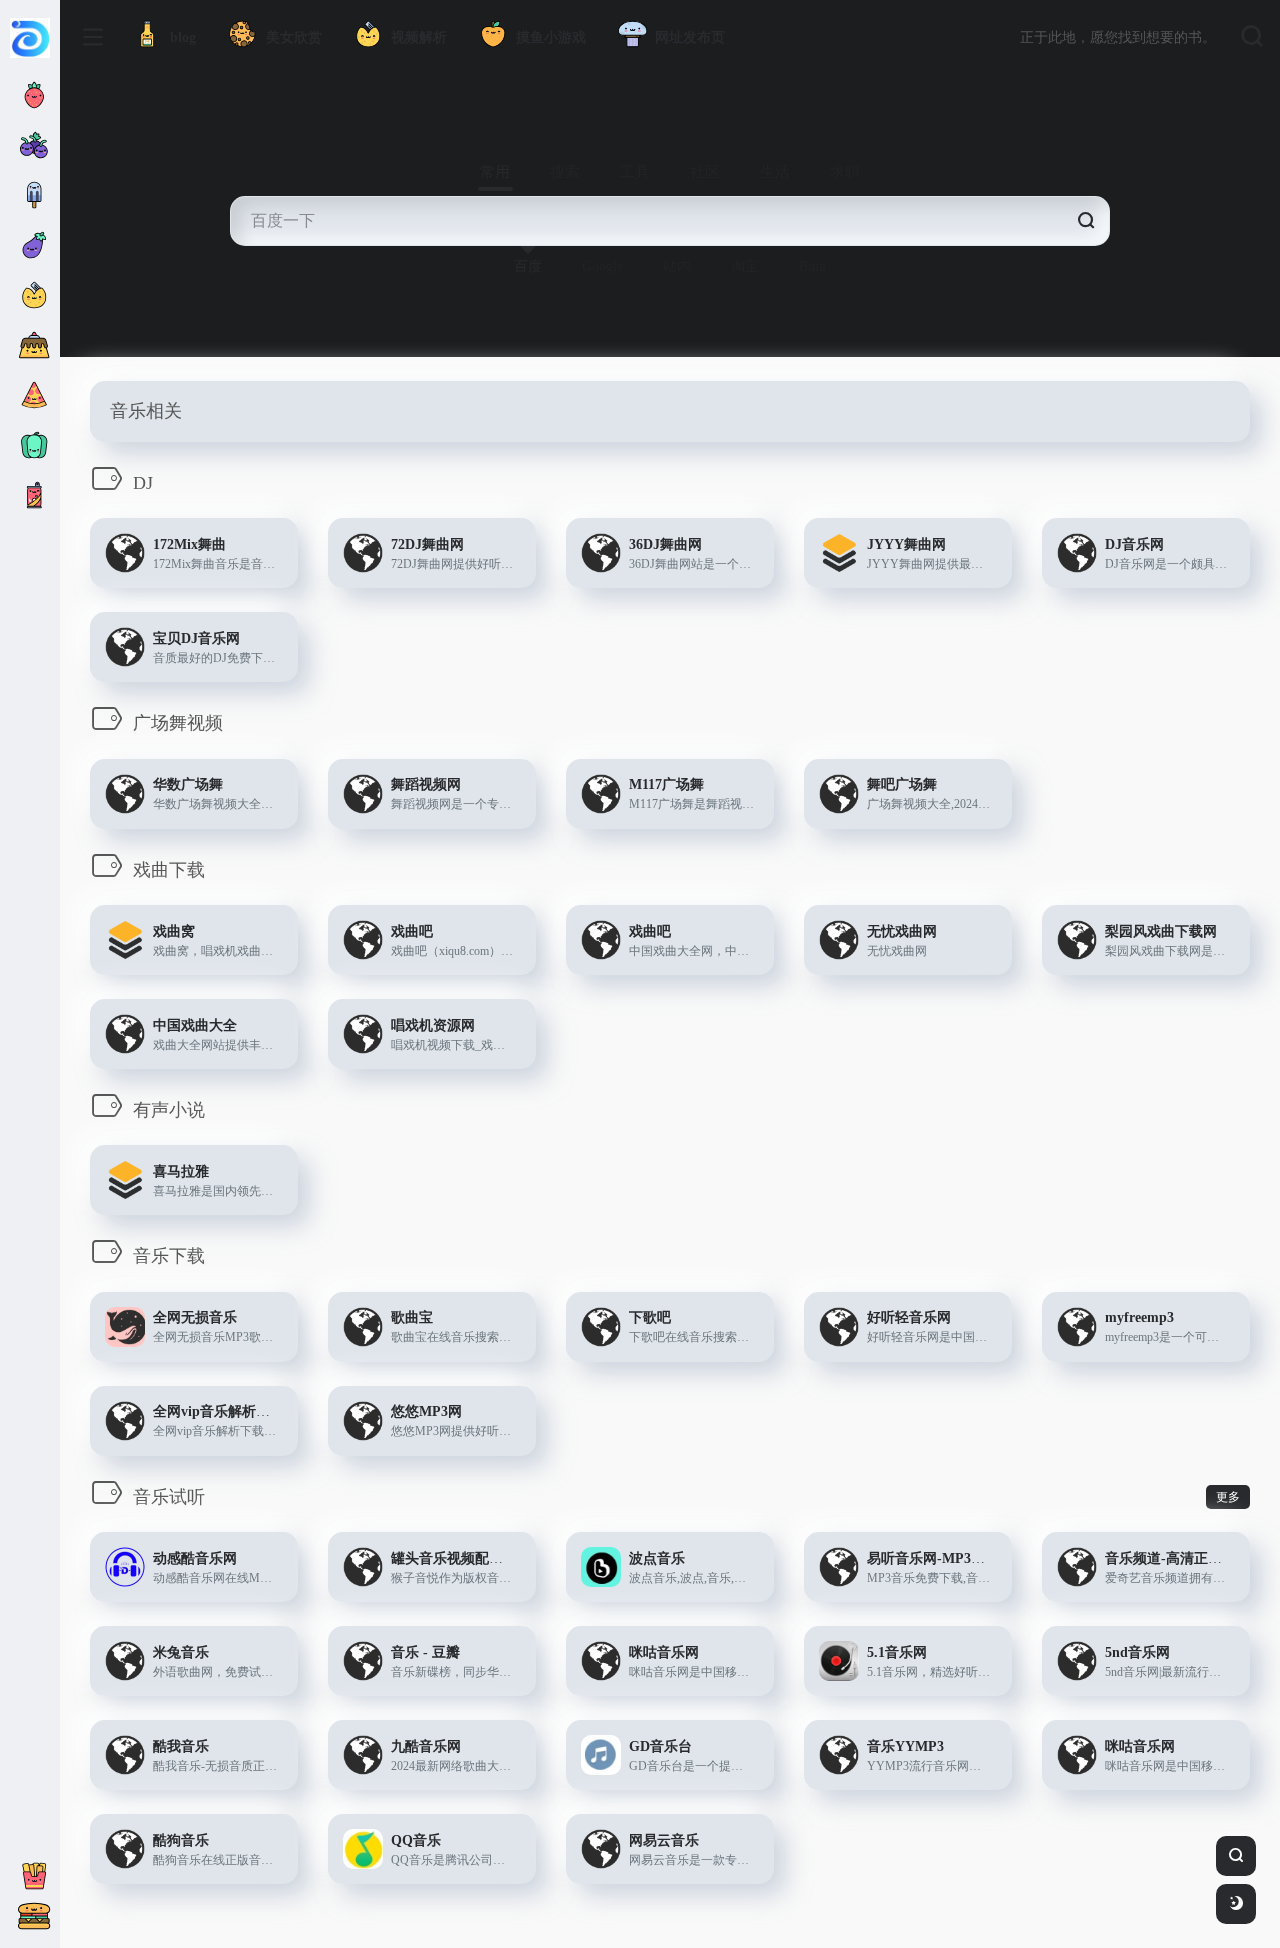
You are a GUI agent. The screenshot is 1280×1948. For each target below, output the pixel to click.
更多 (1228, 1497)
